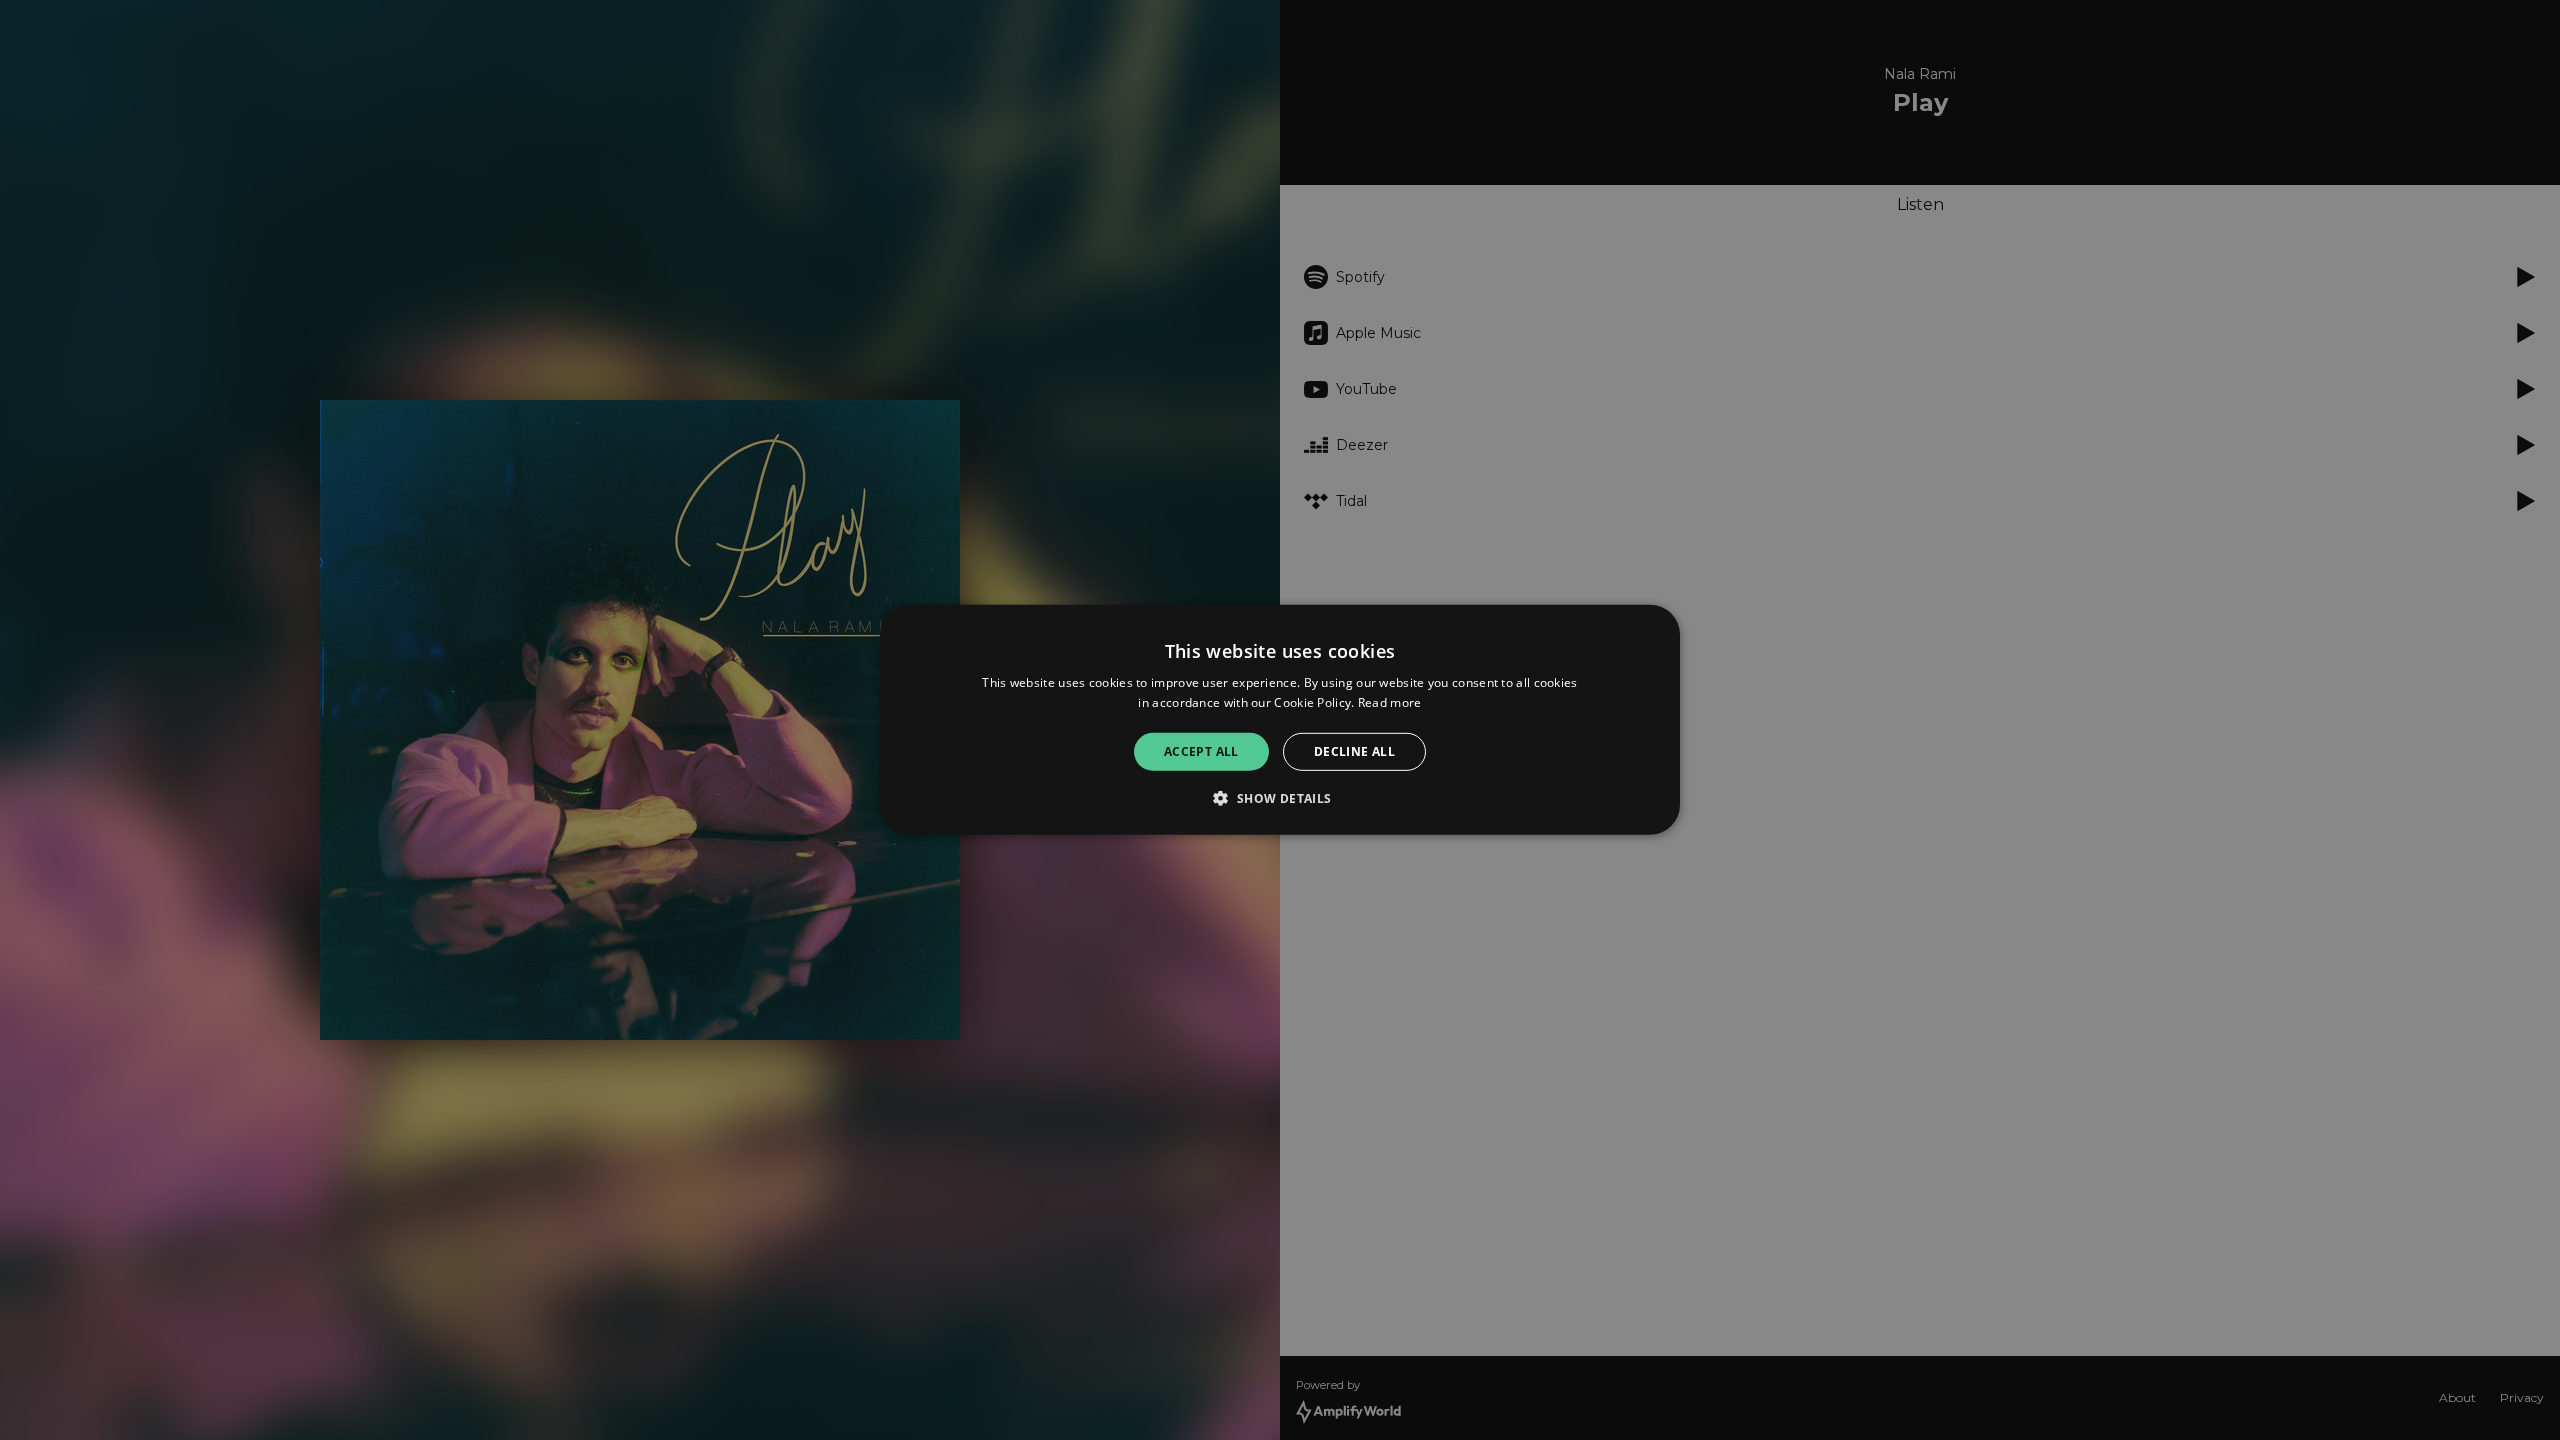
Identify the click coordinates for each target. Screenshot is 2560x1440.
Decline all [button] (1354, 751)
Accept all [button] (1201, 751)
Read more (1390, 702)
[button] (1279, 798)
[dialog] (1280, 720)
